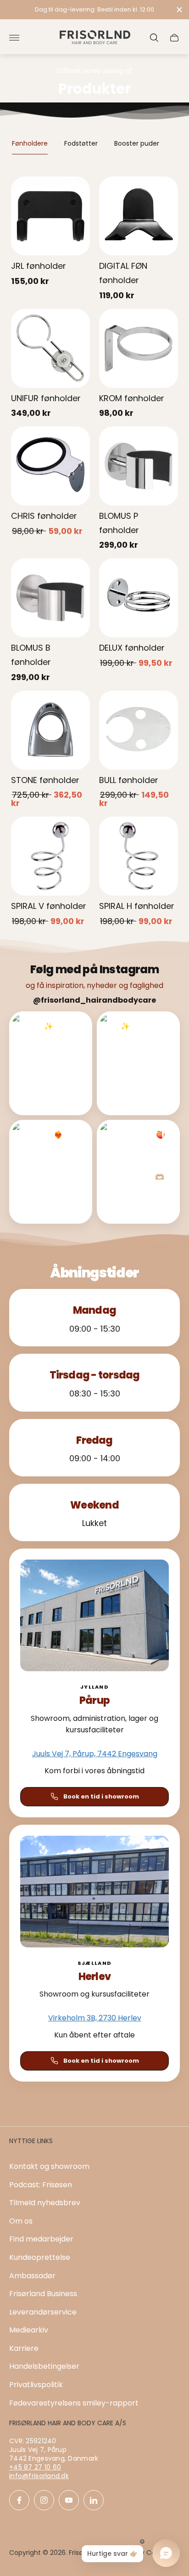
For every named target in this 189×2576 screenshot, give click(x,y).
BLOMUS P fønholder (119, 523)
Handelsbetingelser (44, 2366)
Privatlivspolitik (36, 2385)
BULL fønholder (129, 780)
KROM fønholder (132, 398)
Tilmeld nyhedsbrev (45, 2203)
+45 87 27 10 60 (35, 2467)
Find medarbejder (41, 2239)
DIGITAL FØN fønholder (123, 273)
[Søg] (154, 38)
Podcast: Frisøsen (41, 2185)
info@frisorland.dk (39, 2476)
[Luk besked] (179, 10)
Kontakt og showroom (49, 2166)
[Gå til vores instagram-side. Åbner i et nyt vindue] (44, 2500)
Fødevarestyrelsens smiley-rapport (74, 2403)
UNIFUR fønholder (46, 398)
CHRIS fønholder (44, 516)
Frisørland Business (43, 2294)
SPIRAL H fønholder (137, 906)
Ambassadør (32, 2276)
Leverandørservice (43, 2312)
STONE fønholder (45, 780)
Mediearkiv (29, 2330)
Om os (21, 2221)
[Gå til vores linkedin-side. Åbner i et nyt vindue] (94, 2500)
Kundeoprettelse (40, 2257)
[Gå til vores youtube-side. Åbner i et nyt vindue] (69, 2500)
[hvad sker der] (94, 10)
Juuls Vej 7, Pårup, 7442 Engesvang (95, 1754)
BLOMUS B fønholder (31, 655)
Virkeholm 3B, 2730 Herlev (95, 2018)
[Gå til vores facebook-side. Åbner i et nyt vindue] (19, 2500)
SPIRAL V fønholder (49, 906)
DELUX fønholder (132, 648)
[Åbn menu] (14, 38)
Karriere (24, 2348)
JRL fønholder (39, 266)
